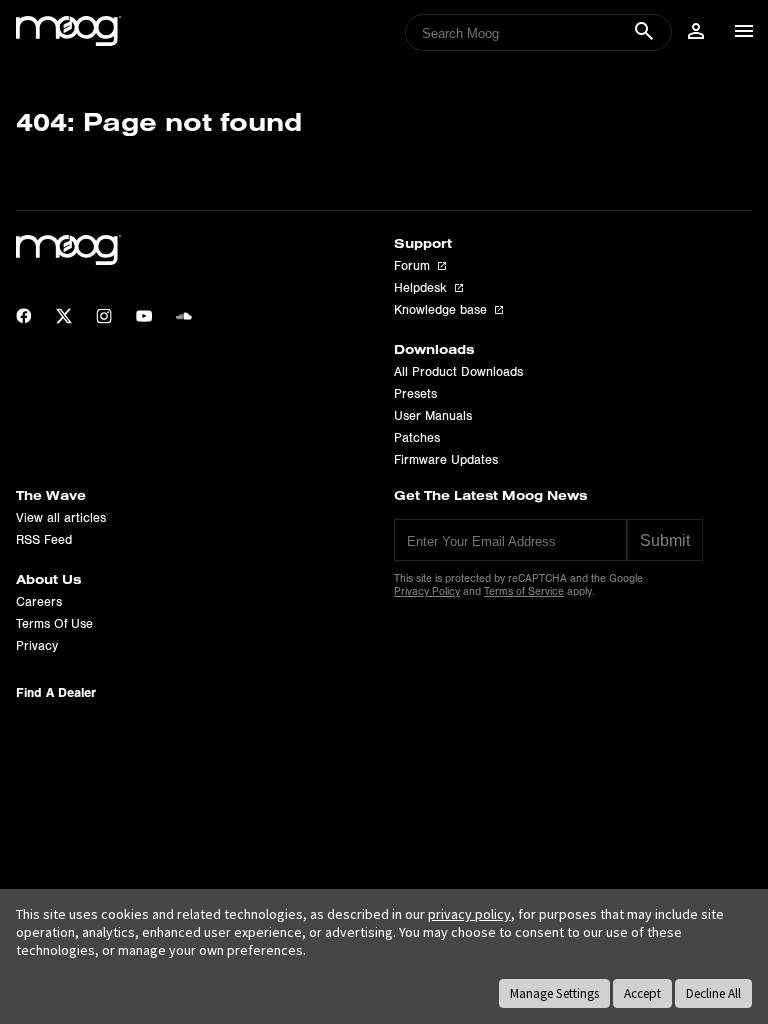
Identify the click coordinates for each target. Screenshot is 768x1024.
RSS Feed (44, 540)
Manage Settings (554, 993)
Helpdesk (420, 288)
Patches (417, 438)
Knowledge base (440, 310)
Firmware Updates (446, 460)
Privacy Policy (427, 591)
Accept (642, 993)
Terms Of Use (54, 624)
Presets (415, 394)
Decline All (713, 993)
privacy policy (469, 914)
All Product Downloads (458, 372)
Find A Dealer (56, 692)
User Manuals (433, 416)
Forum (412, 266)
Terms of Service (524, 591)
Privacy (37, 646)
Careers (39, 602)
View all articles (61, 518)
